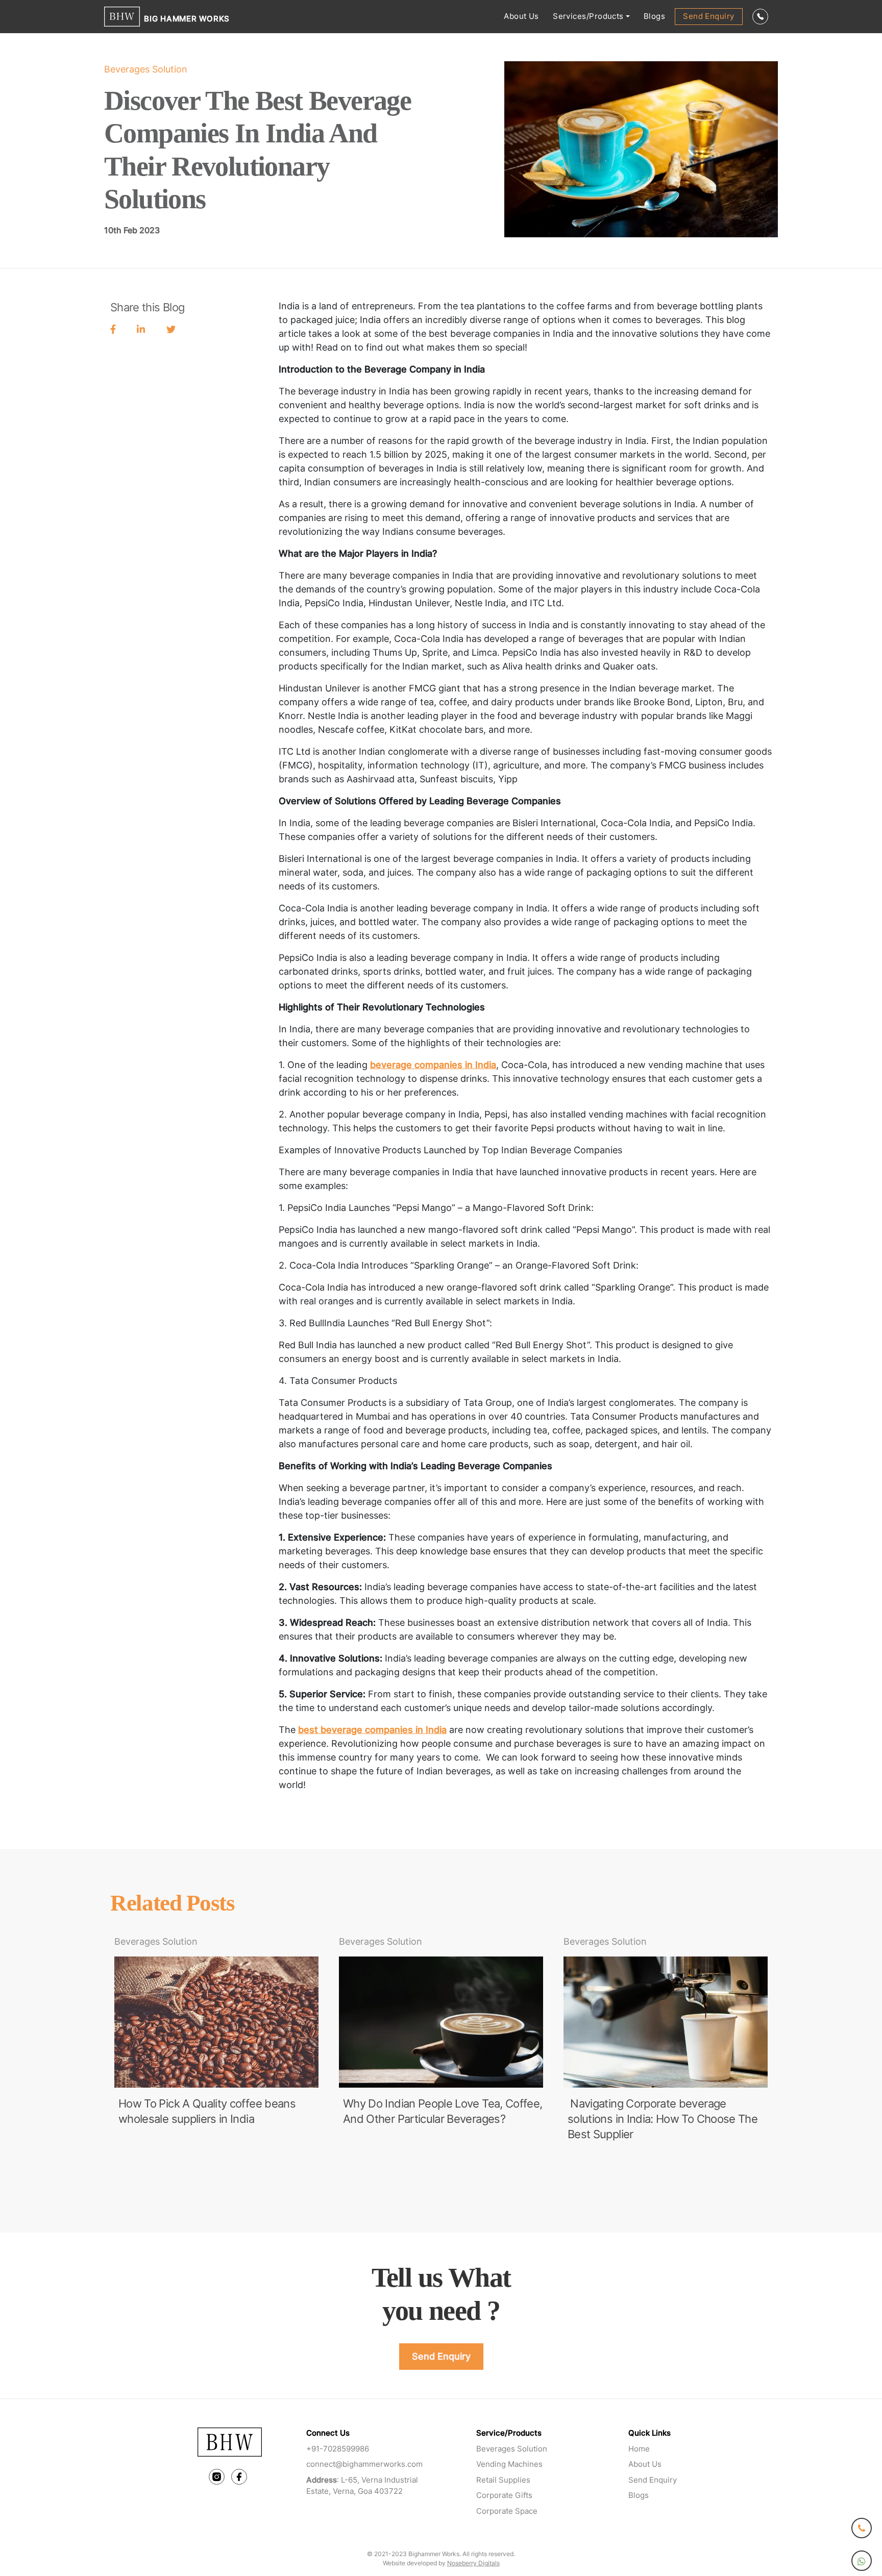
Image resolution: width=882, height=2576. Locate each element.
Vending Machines (509, 2464)
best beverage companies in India (372, 1730)
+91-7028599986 (338, 2449)
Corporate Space (507, 2511)
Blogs (654, 16)
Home (639, 2449)
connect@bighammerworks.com (364, 2464)
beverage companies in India (433, 1065)
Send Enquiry (708, 16)
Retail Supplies (503, 2480)
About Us (521, 16)
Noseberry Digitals (473, 2563)
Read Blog (142, 2151)
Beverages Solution (512, 2449)
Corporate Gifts (504, 2495)
